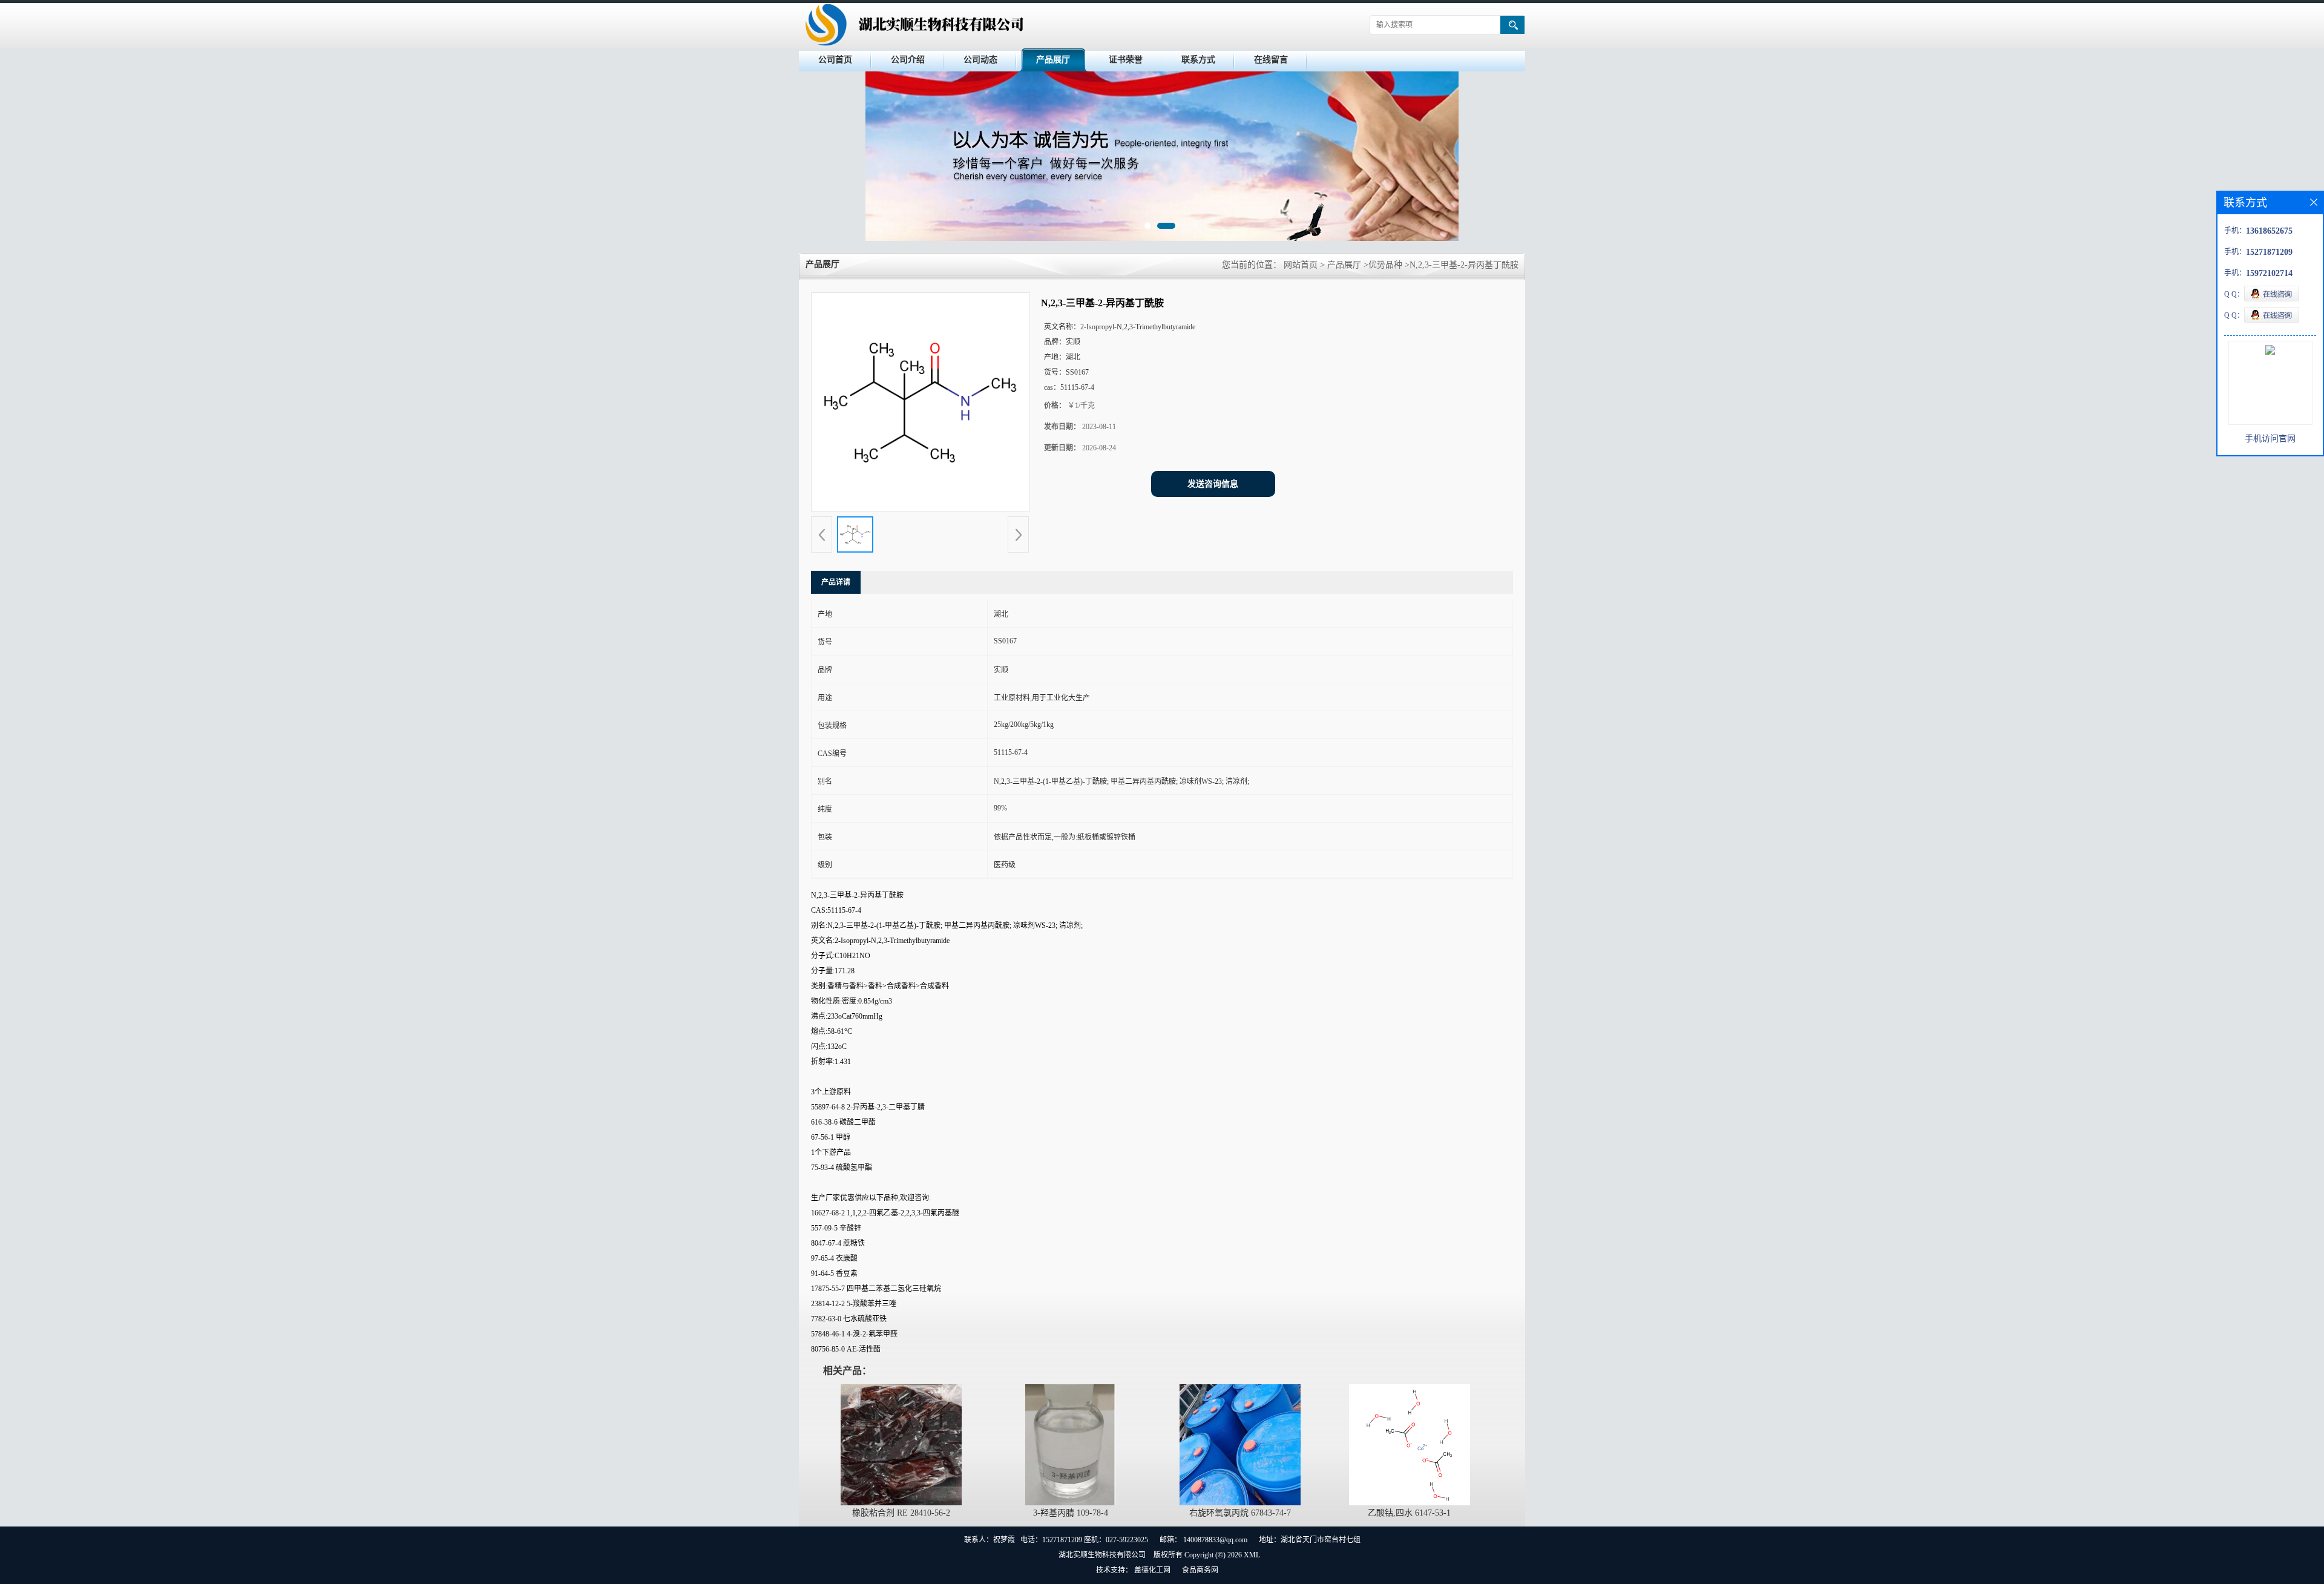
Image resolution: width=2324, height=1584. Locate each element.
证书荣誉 (1126, 60)
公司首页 (835, 60)
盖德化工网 (1152, 1570)
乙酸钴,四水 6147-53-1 (1409, 1513)
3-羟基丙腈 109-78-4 (1071, 1513)
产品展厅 (1053, 60)
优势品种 (1385, 265)
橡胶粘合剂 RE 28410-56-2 (901, 1513)
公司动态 (980, 60)
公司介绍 (908, 60)
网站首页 (1301, 265)
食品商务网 (1200, 1570)
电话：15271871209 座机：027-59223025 (1084, 1540)
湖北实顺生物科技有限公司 (1102, 1555)
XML (1252, 1555)
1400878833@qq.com (1215, 1540)
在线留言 (1271, 60)
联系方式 (1198, 60)
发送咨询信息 (1213, 484)
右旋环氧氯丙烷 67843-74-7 (1240, 1513)
